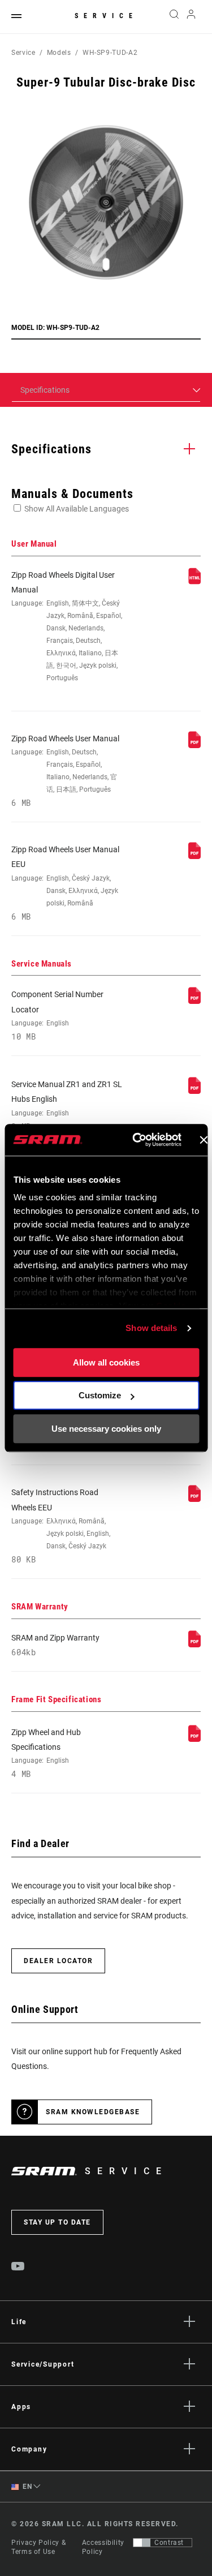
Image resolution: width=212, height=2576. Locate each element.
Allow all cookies (106, 1362)
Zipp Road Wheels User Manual (65, 771)
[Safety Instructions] (194, 1499)
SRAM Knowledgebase (93, 2112)
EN (27, 2487)
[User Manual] (194, 582)
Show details (151, 1328)
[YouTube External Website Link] (18, 2268)
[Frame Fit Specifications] (194, 1739)
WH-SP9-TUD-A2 (110, 53)
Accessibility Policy (103, 2547)
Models (59, 53)
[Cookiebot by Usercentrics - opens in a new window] (136, 1140)
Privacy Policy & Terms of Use (38, 2547)
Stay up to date (57, 2222)
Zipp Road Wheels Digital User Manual (67, 626)
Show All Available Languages (77, 509)
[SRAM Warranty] (194, 1645)
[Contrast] (142, 2543)
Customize (100, 1395)
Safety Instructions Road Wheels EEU (61, 1526)
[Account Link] (191, 17)
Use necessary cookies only (106, 1429)
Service (106, 16)
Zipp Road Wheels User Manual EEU (65, 883)
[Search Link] (174, 17)
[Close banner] (204, 1140)
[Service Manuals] (194, 1001)
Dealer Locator (58, 1961)
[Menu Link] (16, 17)
